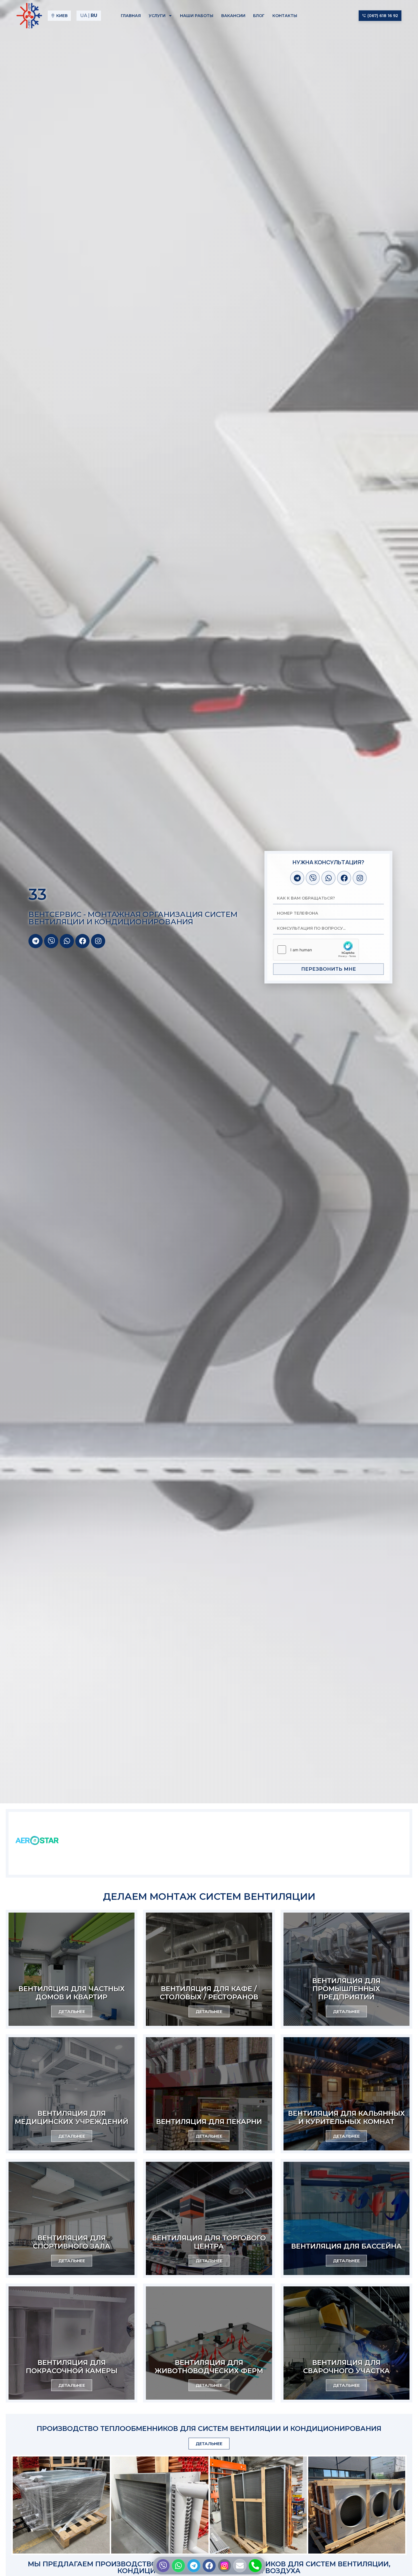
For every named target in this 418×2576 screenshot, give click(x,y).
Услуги (157, 16)
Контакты (285, 16)
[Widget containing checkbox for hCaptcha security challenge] (316, 950)
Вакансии (233, 16)
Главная (131, 16)
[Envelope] (240, 2566)
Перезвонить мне (329, 969)
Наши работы (197, 16)
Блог (259, 16)
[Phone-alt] (255, 2566)
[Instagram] (98, 941)
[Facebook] (82, 941)
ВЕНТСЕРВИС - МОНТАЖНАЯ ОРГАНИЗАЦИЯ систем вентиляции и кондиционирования (133, 918)
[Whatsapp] (67, 941)
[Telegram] (36, 941)
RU (94, 16)
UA (84, 16)
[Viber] (51, 941)
